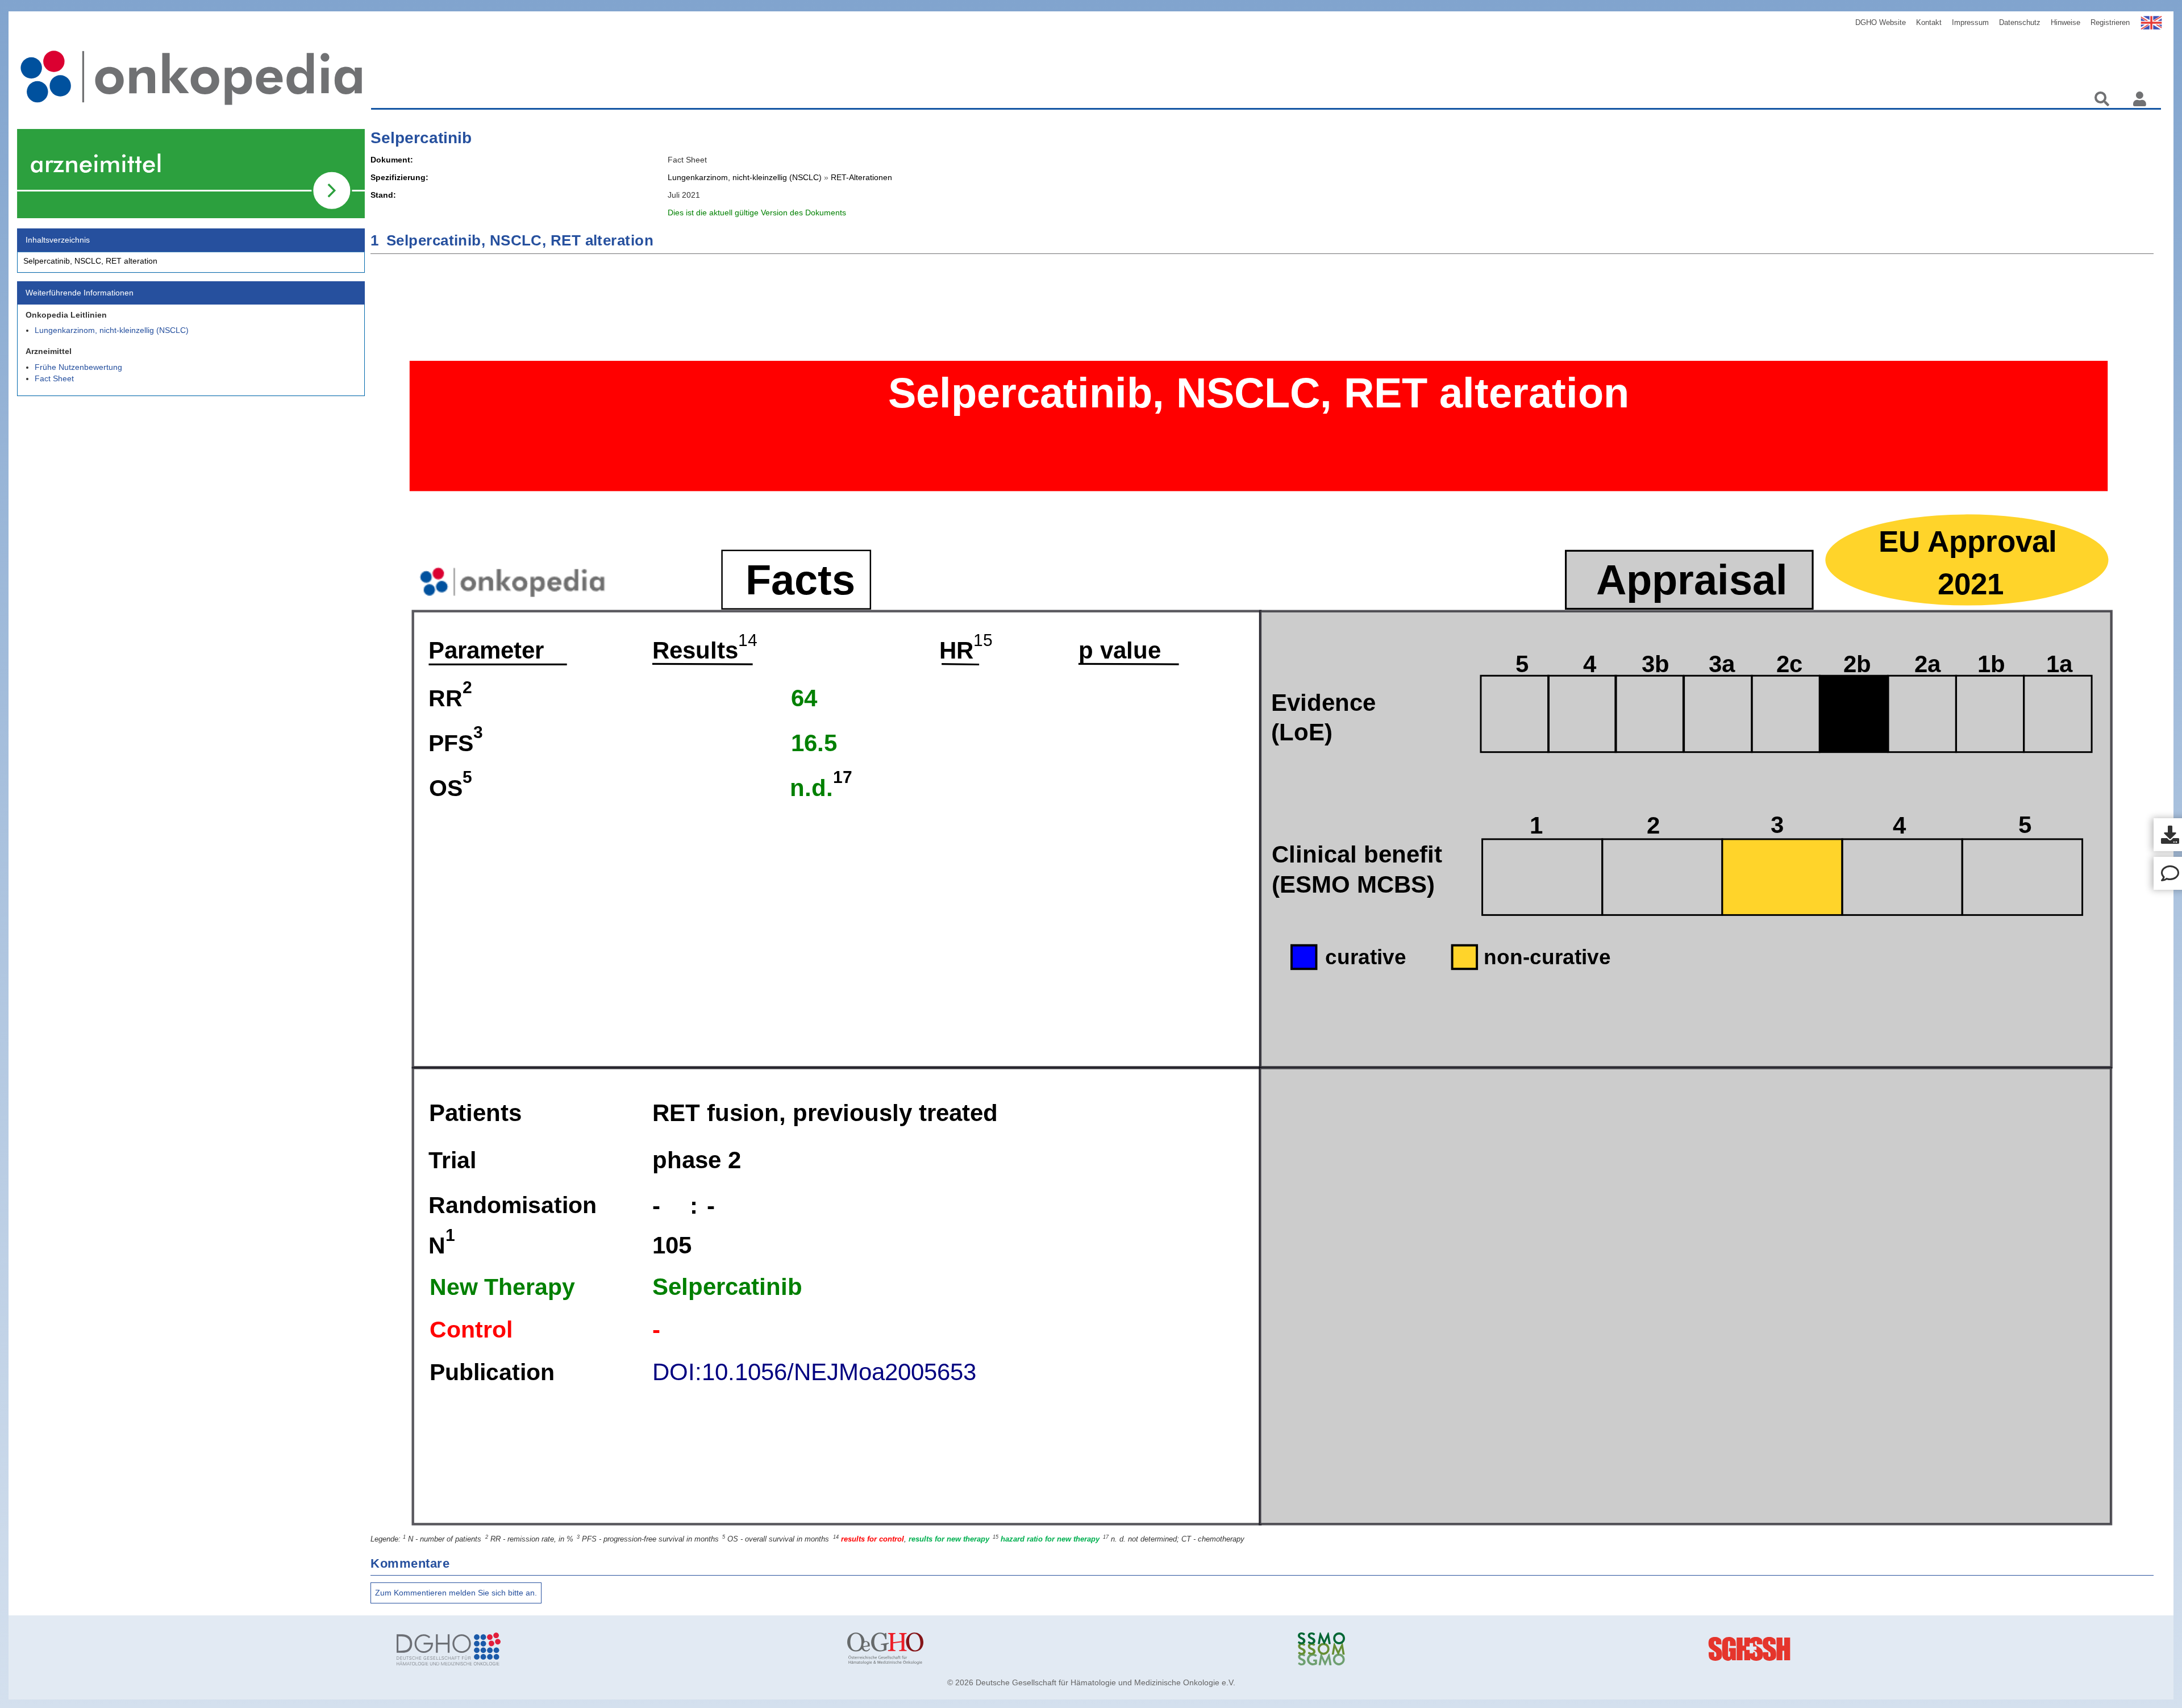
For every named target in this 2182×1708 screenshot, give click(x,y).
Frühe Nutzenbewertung (78, 367)
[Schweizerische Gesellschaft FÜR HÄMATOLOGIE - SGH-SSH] (1965, 1649)
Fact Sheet (54, 378)
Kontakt (1929, 22)
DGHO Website (1881, 22)
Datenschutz (2020, 22)
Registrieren (2110, 22)
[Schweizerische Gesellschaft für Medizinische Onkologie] (1515, 1649)
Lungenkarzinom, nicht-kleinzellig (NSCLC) (112, 330)
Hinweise (2066, 22)
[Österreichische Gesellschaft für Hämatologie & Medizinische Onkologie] (1064, 1649)
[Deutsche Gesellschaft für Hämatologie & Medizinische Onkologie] (613, 1649)
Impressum (1970, 22)
